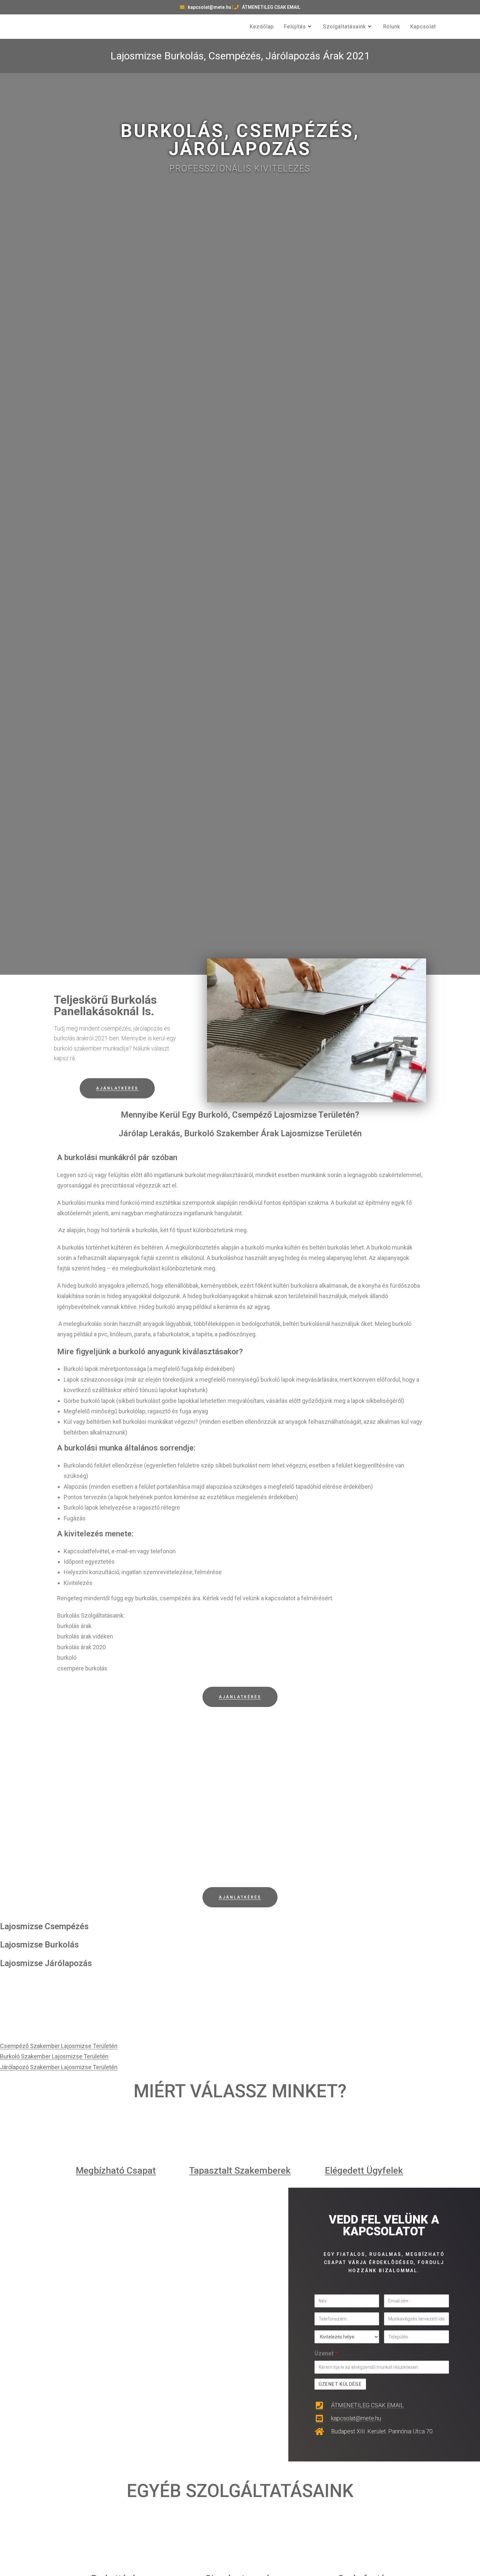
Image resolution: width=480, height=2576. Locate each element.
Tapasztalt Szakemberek (240, 2171)
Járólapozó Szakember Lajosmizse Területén (59, 2067)
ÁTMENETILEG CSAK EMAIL (271, 7)
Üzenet (326, 2353)
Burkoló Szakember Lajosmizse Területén (54, 2056)
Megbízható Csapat (116, 2171)
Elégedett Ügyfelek (364, 2171)
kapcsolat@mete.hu (209, 7)
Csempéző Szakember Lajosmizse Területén (59, 2046)
